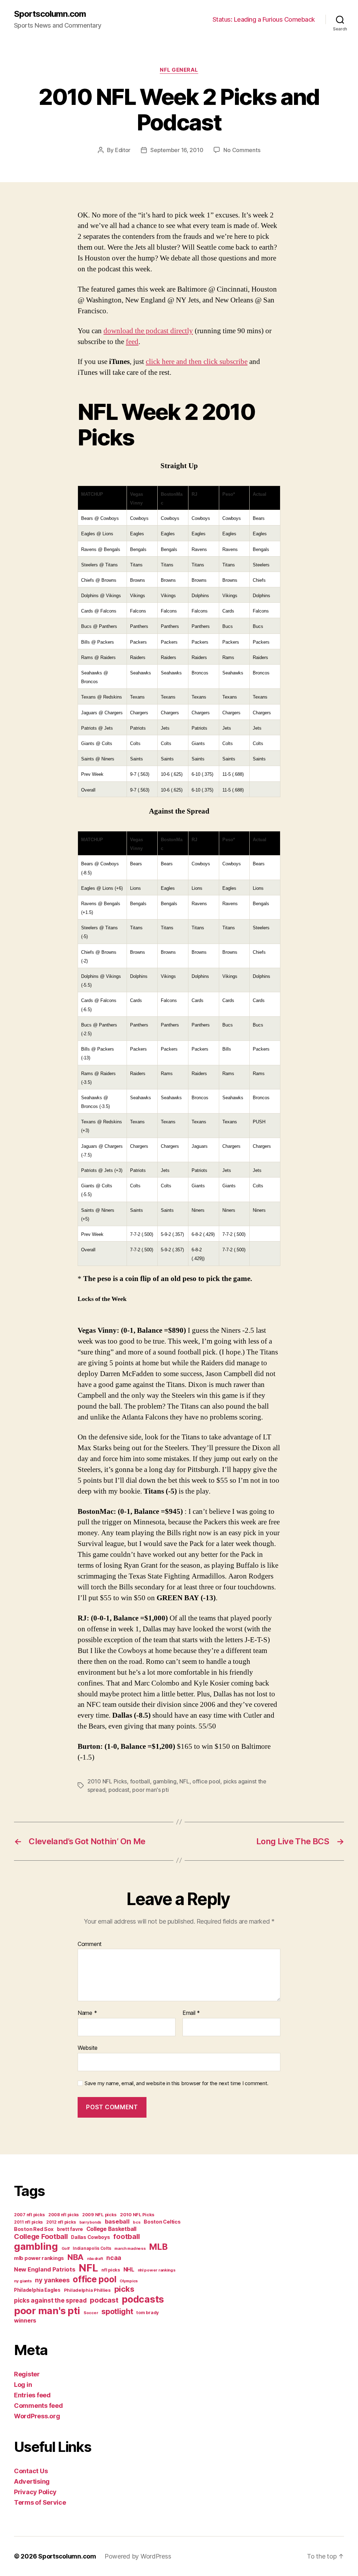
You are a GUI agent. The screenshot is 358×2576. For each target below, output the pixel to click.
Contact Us (31, 2471)
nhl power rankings (157, 2270)
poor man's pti (150, 1790)
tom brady (148, 2313)
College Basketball (111, 2229)
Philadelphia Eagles (37, 2290)
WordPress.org (37, 2416)
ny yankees (52, 2280)
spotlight (117, 2311)
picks (124, 2289)
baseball (117, 2221)
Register (27, 2374)
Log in (23, 2385)
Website (88, 2048)
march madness (130, 2248)
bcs (137, 2222)
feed (132, 342)
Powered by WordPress (138, 2556)
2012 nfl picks (61, 2222)
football (140, 1781)
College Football (41, 2237)
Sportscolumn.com (50, 14)
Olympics (129, 2281)
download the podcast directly (148, 331)
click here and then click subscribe (197, 362)
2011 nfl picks (28, 2222)
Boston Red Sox (34, 2229)
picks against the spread (50, 2300)
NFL (184, 1781)
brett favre (70, 2229)
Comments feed (38, 2406)
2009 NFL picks (99, 2215)
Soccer (91, 2313)
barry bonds (90, 2222)
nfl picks (111, 2270)
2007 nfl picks (29, 2215)
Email (191, 2013)
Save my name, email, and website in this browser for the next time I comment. (177, 2083)
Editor (123, 150)
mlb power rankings (39, 2258)
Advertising (32, 2481)
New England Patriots (45, 2269)
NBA (76, 2257)
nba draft (95, 2259)
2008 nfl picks (63, 2215)
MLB (158, 2247)
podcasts (143, 2299)
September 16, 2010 (177, 150)
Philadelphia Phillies (87, 2290)
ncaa (114, 2258)
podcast (119, 1790)
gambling (165, 1781)
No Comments (242, 150)
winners (25, 2320)
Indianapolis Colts (92, 2248)
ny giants (23, 2281)
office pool (206, 1781)
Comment (90, 1944)
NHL (129, 2270)
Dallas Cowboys (90, 2237)
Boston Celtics (162, 2222)
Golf (66, 2248)
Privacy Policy (35, 2492)
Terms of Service (40, 2502)
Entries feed (32, 2395)
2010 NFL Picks (107, 1781)
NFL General (179, 70)
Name (87, 2013)
